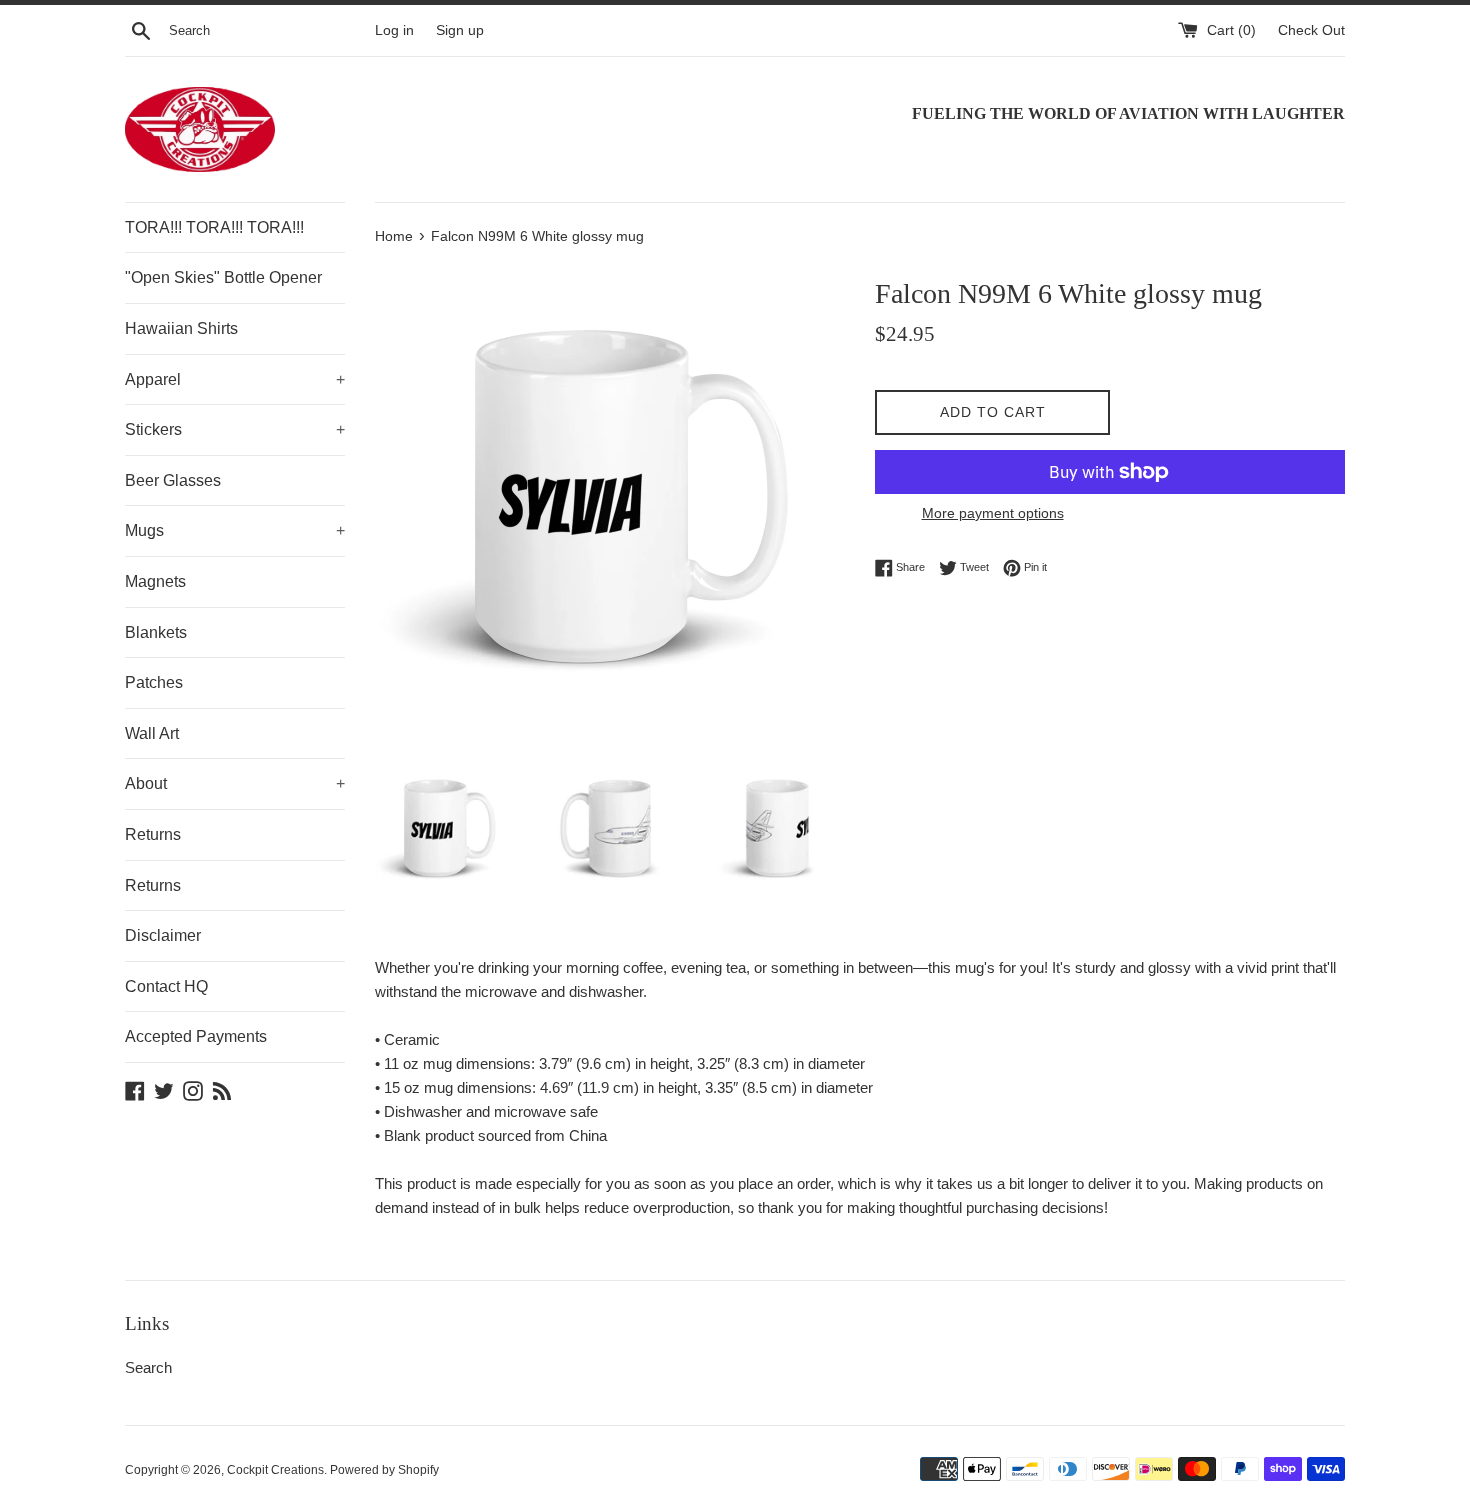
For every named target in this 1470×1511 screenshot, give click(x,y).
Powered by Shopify (384, 1470)
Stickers (235, 429)
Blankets (156, 632)
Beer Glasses (173, 480)
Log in (394, 30)
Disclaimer (163, 935)
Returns (153, 834)
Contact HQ (166, 986)
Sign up (460, 30)
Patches (154, 682)
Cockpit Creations (275, 1470)
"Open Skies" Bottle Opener (223, 277)
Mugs (235, 530)
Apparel (235, 379)
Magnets (155, 581)
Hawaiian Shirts (181, 328)
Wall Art (152, 733)
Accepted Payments (196, 1036)
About (235, 783)
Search (148, 1367)
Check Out (1311, 30)
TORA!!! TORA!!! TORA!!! (214, 227)
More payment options (993, 513)
